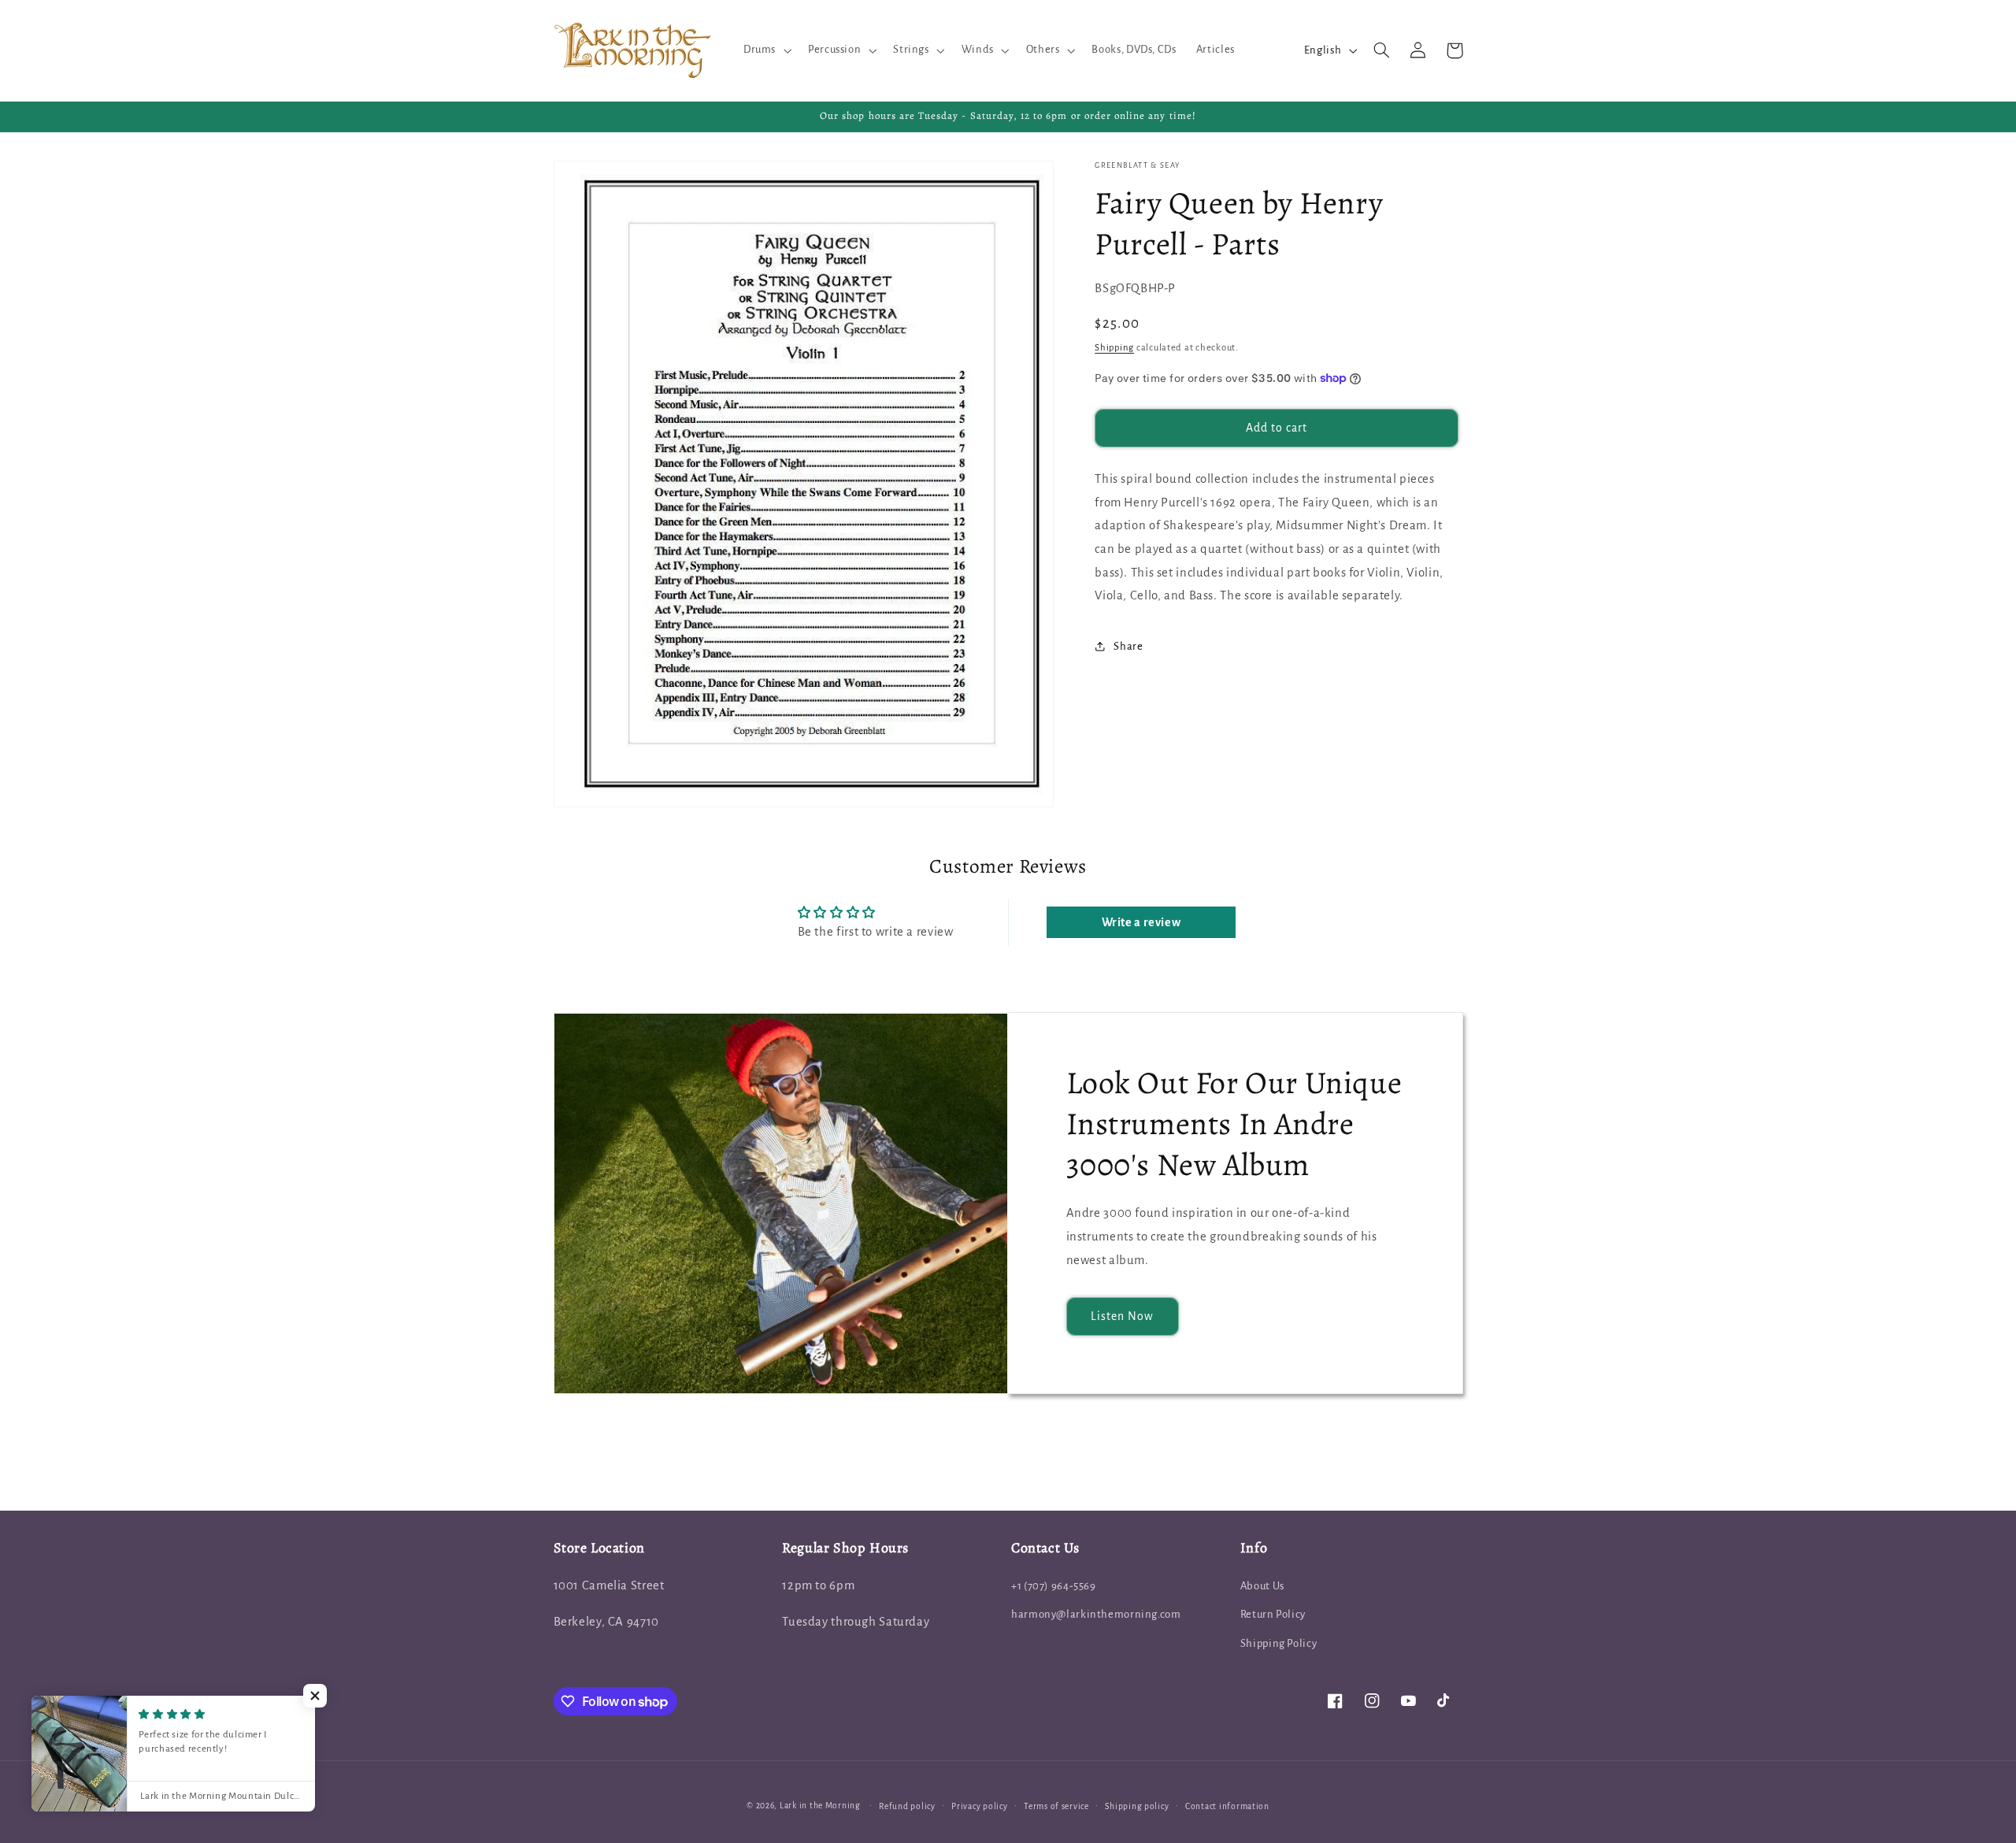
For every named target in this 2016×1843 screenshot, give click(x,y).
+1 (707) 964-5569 (1054, 1586)
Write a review (1141, 922)
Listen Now (1123, 1316)
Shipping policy (1137, 1806)
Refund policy (907, 1806)
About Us (1262, 1586)
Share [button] (1128, 646)
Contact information (1227, 1806)
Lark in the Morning (820, 1806)
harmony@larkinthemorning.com (1096, 1614)
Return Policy (1273, 1614)
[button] (765, 50)
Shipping (1114, 347)
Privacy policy (979, 1806)
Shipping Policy (1279, 1643)
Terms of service (1056, 1806)
